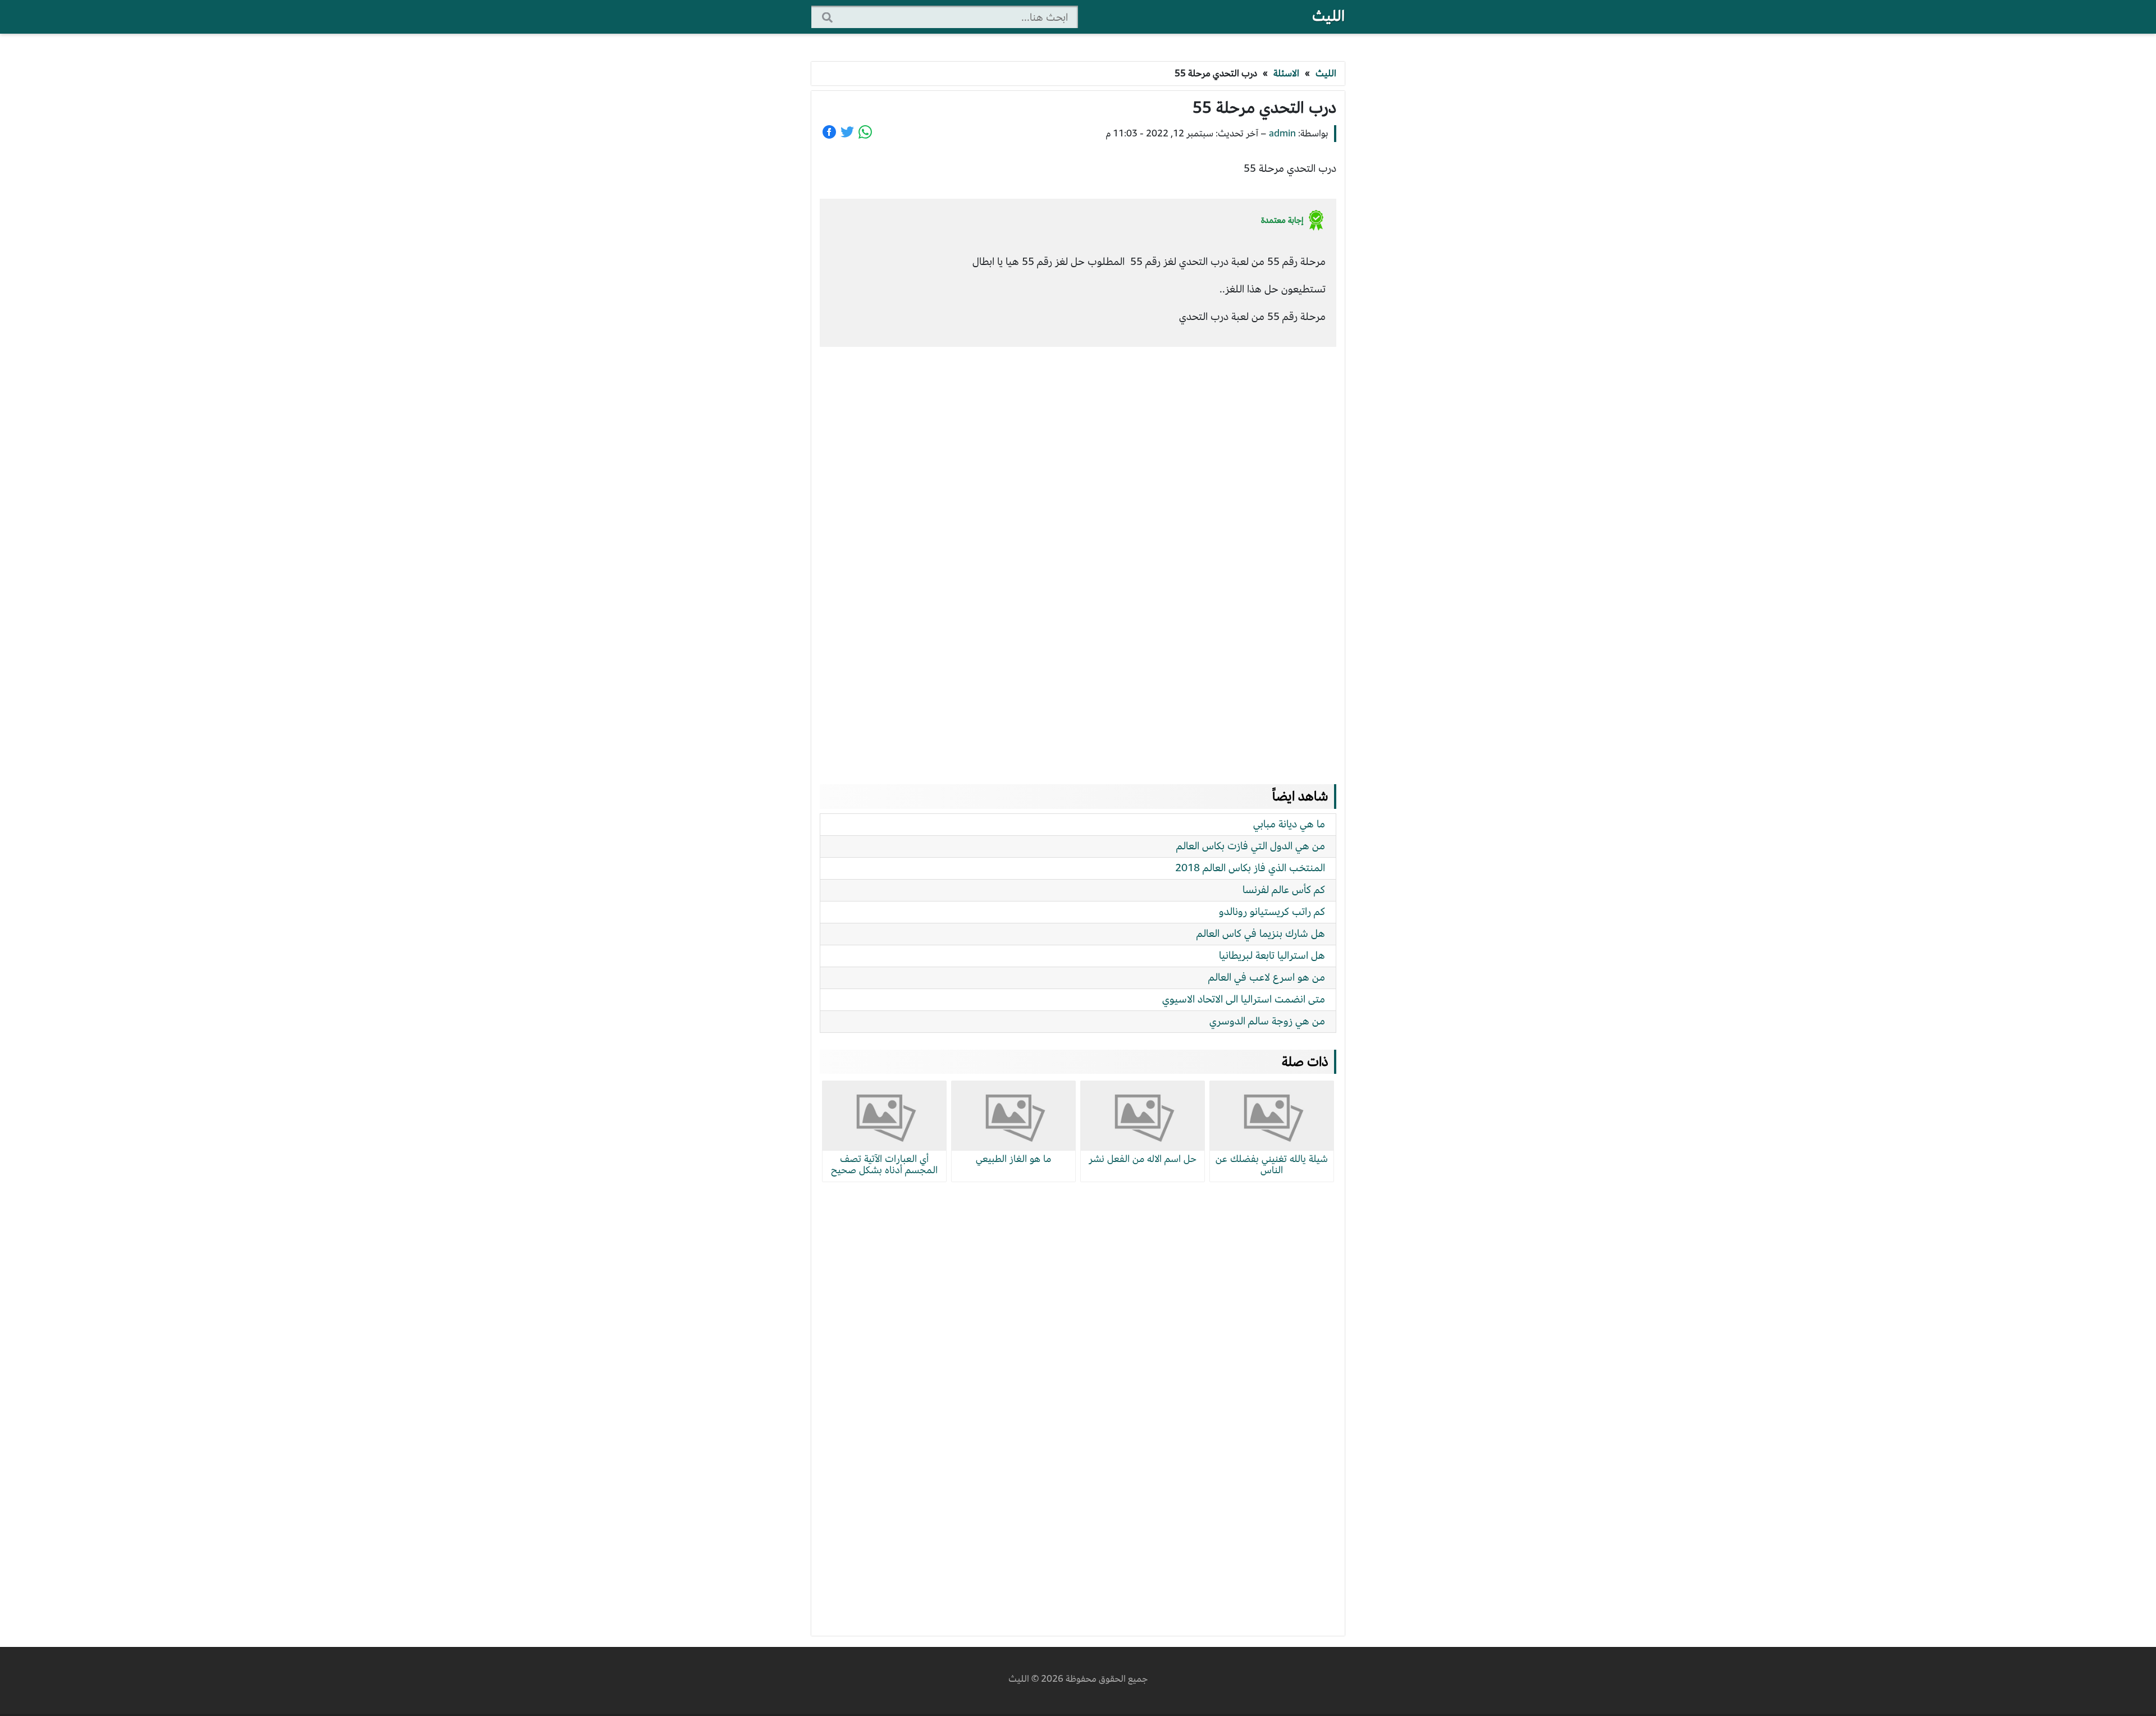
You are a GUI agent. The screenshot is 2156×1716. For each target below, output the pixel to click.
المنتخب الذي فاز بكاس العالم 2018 (1250, 868)
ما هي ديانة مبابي (1289, 824)
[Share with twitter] (847, 132)
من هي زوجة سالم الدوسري (1267, 1021)
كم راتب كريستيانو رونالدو (1272, 911)
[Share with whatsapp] (865, 132)
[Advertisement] (1078, 555)
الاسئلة (1286, 73)
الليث (1328, 16)
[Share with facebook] (829, 132)
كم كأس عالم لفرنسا (1284, 889)
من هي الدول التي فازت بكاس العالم (1251, 846)
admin (1282, 133)
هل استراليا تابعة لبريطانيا (1272, 955)
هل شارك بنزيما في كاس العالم (1261, 933)
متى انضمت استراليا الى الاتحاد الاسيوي (1244, 999)
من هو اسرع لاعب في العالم (1267, 977)
